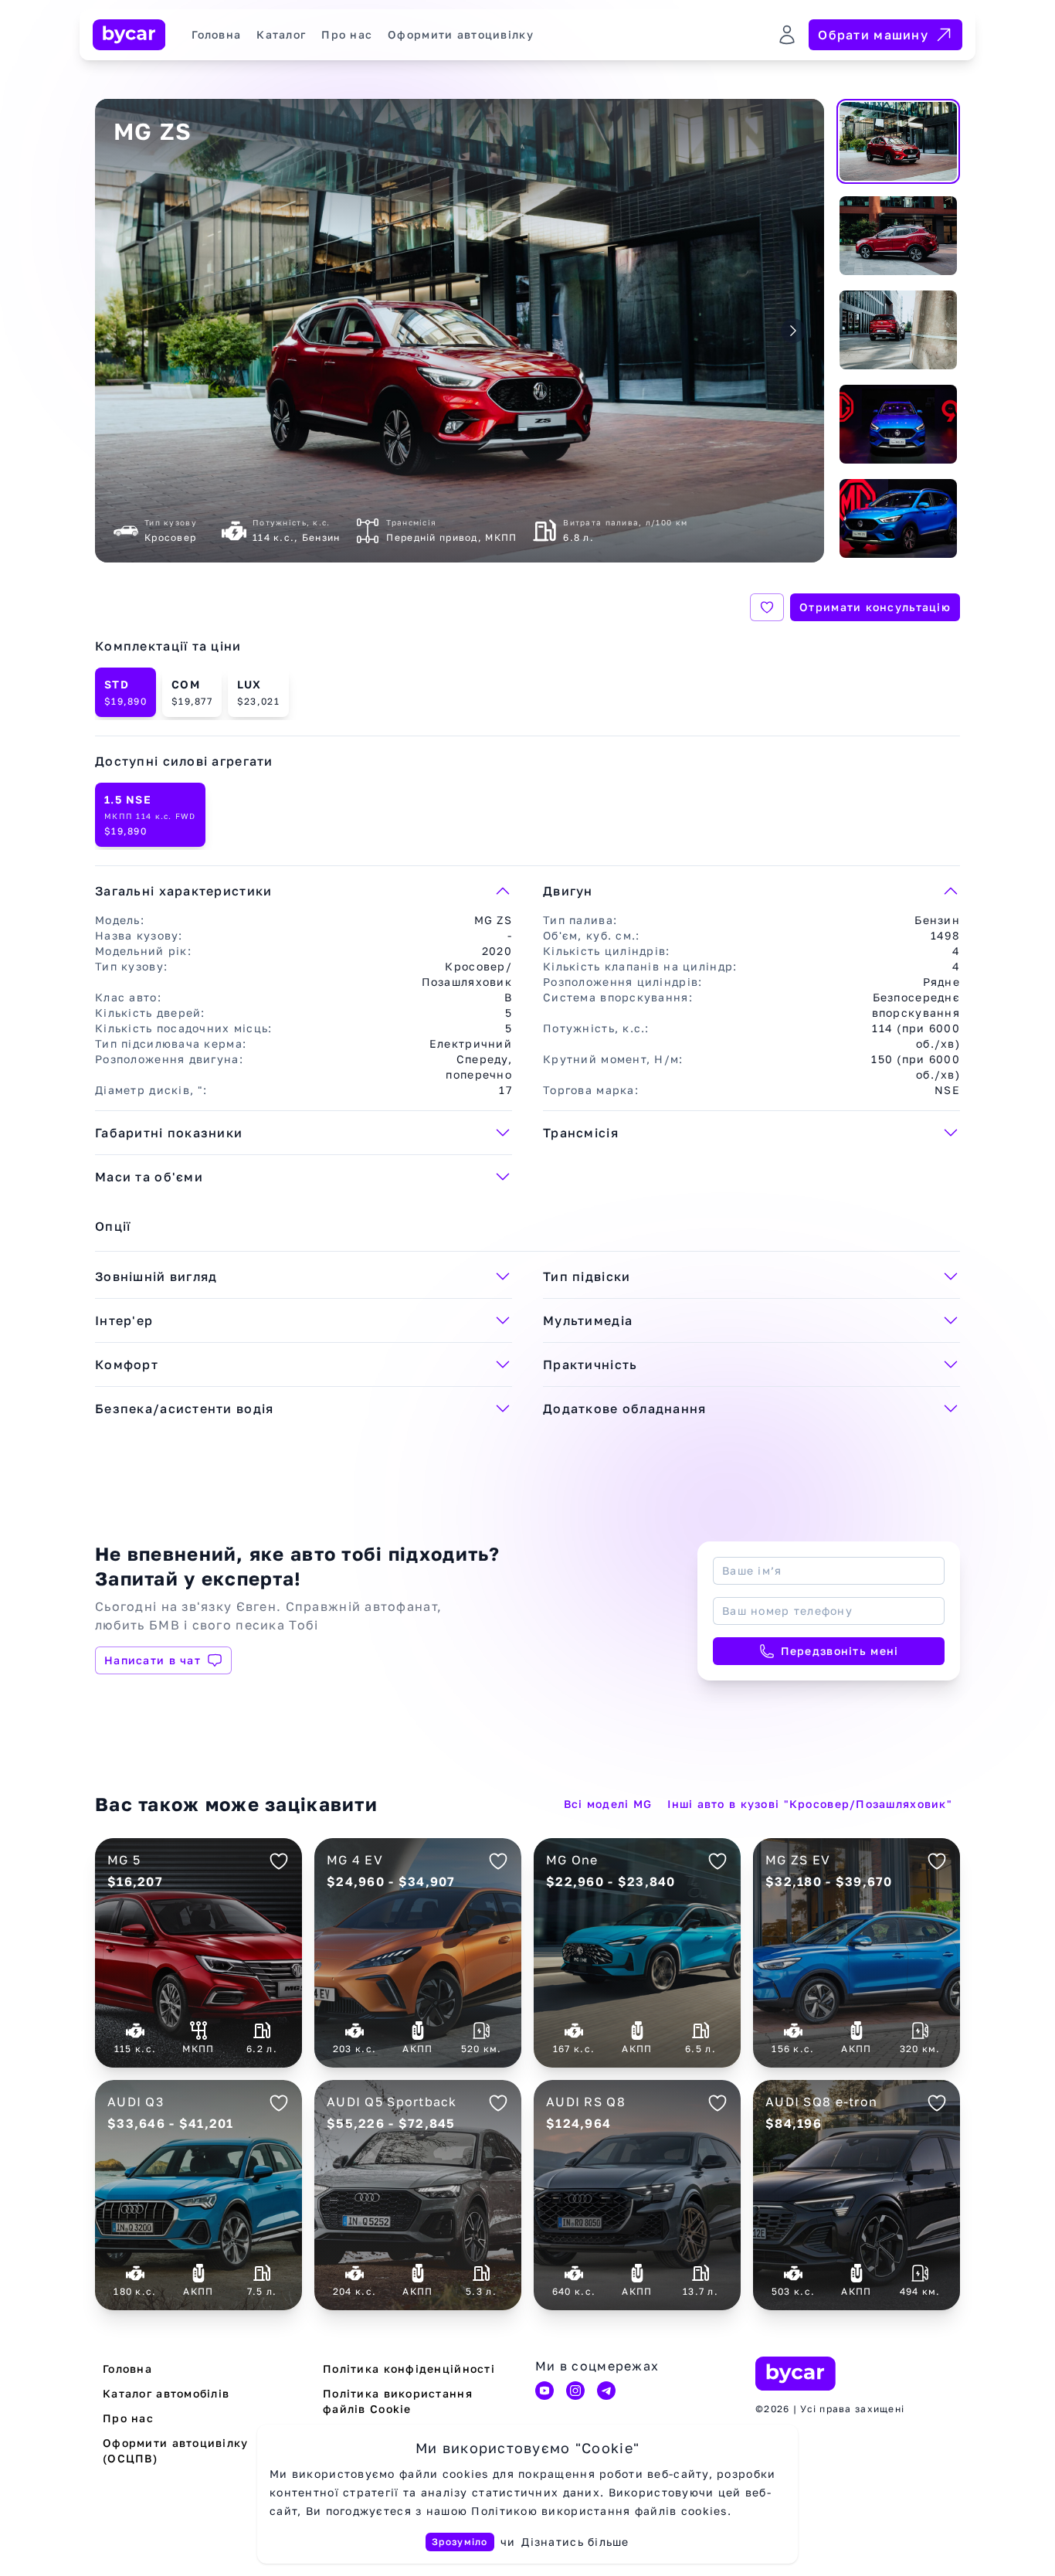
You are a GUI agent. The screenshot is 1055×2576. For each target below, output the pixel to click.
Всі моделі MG (608, 1804)
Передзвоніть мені (840, 1651)
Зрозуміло (460, 2542)
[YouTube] (544, 2391)
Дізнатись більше (575, 2542)
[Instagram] (575, 2391)
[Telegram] (606, 2391)
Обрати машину (873, 35)
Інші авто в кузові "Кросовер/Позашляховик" (810, 1804)
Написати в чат (153, 1660)
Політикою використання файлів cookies (599, 2511)
